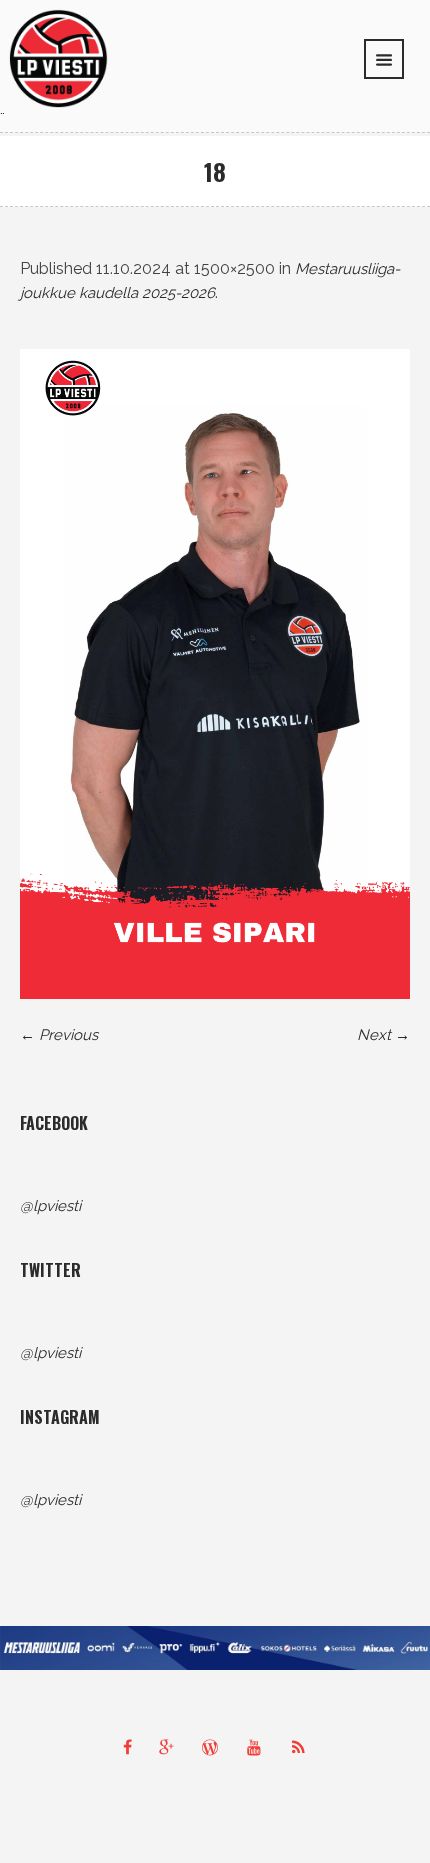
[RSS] (303, 1747)
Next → (383, 1035)
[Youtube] (259, 1747)
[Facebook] (127, 1747)
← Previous (59, 1035)
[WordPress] (215, 1747)
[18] (215, 674)
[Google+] (171, 1747)
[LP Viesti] (58, 57)
